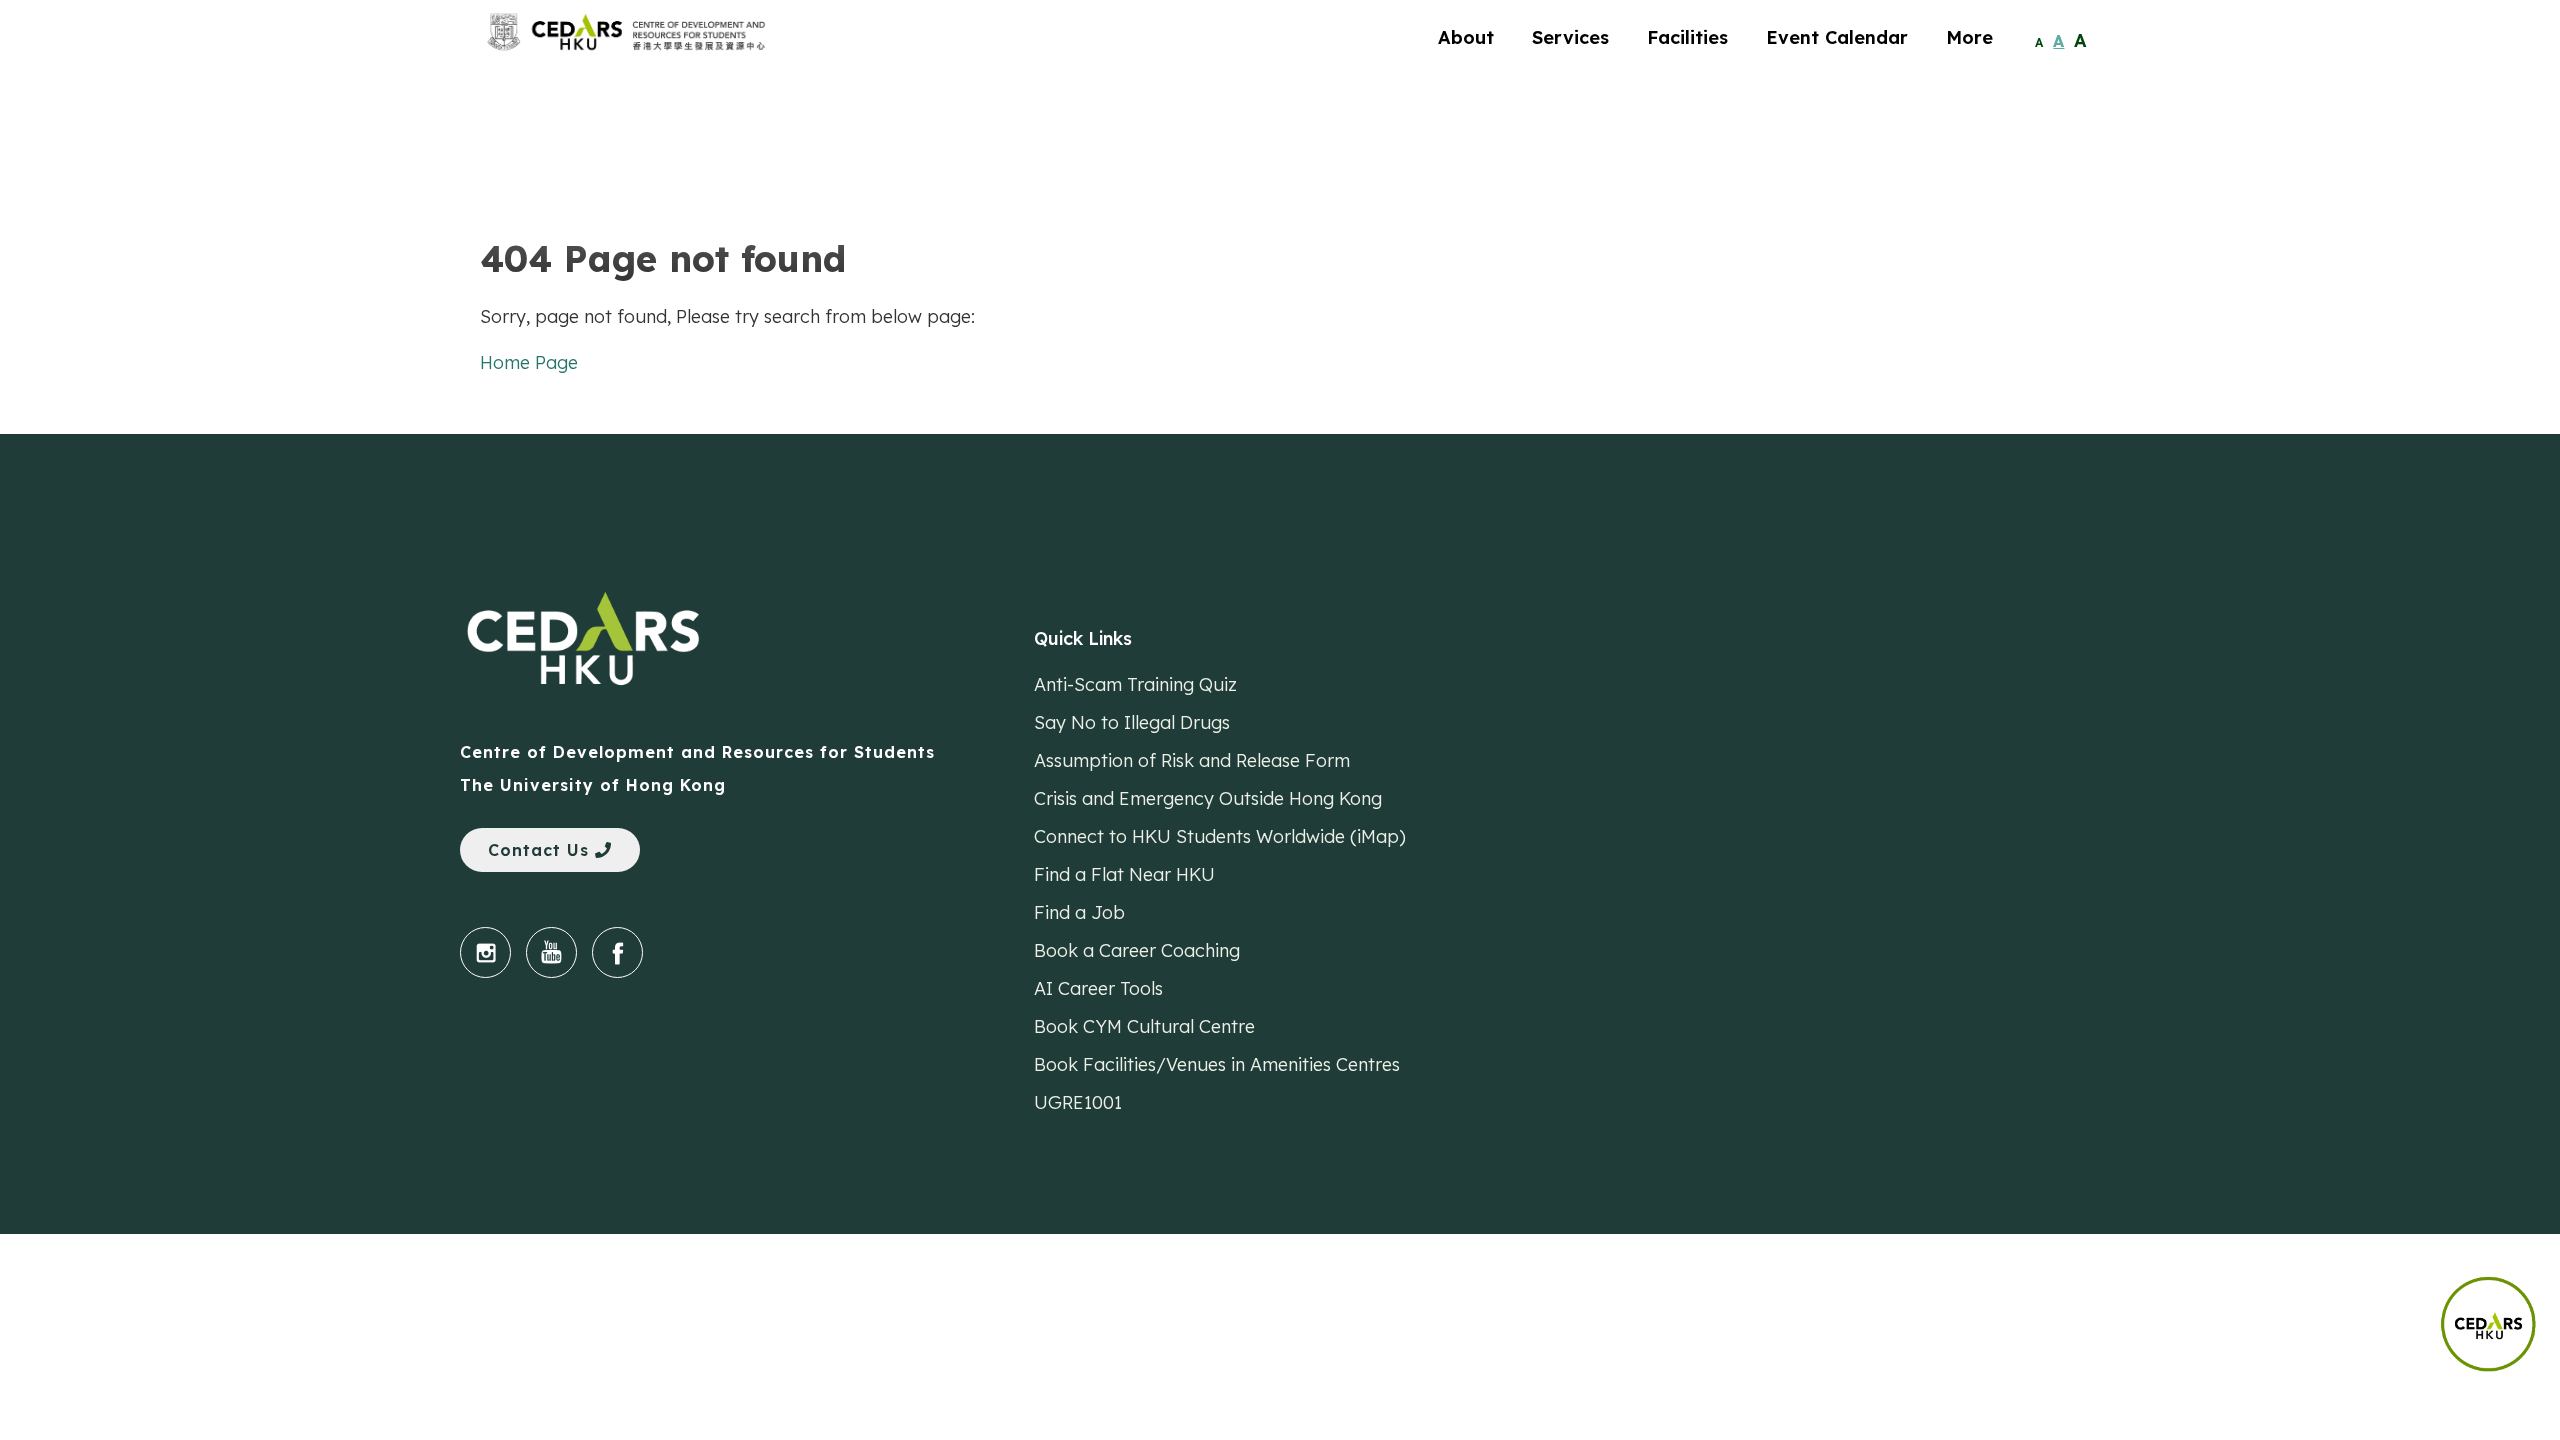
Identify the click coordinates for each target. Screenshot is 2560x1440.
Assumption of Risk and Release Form (1192, 760)
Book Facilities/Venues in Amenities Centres (1217, 1064)
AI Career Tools (1098, 988)
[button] (2500, 1314)
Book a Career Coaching (1137, 950)
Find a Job (1079, 912)
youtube (551, 952)
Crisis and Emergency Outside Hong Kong (1208, 798)
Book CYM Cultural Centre (1144, 1026)
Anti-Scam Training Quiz (1135, 684)
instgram (485, 952)
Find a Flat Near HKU (1124, 874)
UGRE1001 (1078, 1102)
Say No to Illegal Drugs (1132, 722)
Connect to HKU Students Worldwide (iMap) (1220, 836)
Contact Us (541, 850)
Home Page (529, 362)
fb (617, 952)
